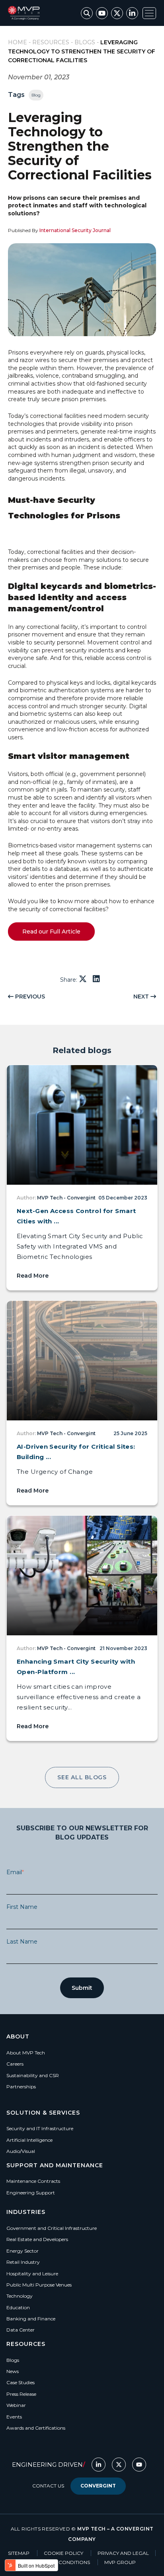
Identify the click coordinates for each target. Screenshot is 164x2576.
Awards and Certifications (36, 2428)
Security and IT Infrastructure (40, 2128)
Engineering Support (31, 2193)
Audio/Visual (21, 2151)
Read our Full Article (51, 932)
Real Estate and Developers (37, 2239)
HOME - (20, 42)
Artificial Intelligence (29, 2140)
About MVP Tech (26, 2053)
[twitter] (84, 979)
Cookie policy (64, 2553)
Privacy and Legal (123, 2553)
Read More (33, 1276)
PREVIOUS (29, 997)
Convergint (98, 2486)
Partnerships (21, 2087)
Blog (36, 95)
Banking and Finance (31, 2319)
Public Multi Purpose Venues (39, 2285)
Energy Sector (22, 2251)
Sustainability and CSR (33, 2075)
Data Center (20, 2330)
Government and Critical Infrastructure (52, 2228)
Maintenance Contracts (33, 2181)
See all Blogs (82, 1777)
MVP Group (120, 2562)
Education (18, 2307)
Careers (15, 2064)
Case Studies (20, 2382)
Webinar (16, 2405)
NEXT (142, 997)
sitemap (19, 2553)
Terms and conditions (60, 2562)
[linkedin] (96, 979)
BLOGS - (87, 42)
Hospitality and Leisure (32, 2274)
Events (14, 2417)
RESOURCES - (53, 42)
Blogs (13, 2360)
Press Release (21, 2394)
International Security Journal (75, 230)
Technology (20, 2296)
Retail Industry (23, 2262)
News (13, 2371)
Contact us (48, 2486)
